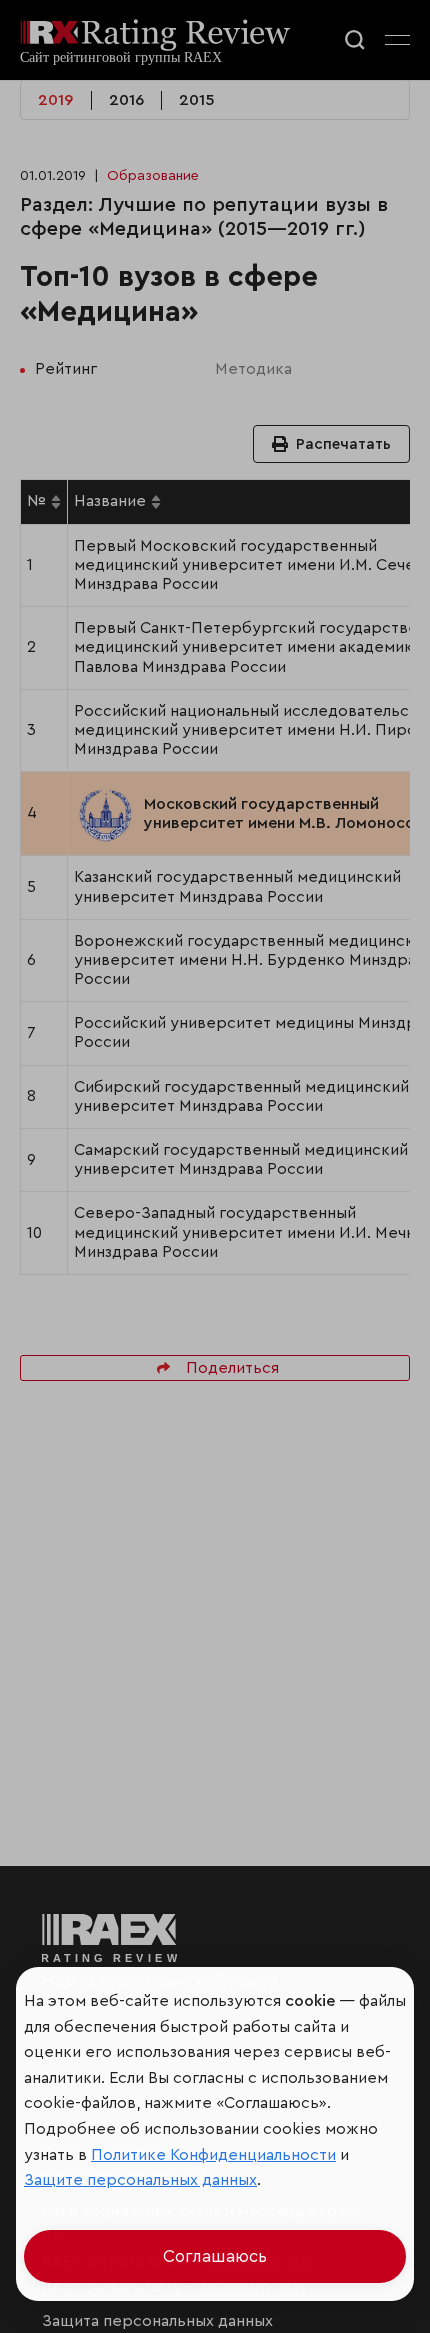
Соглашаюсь (215, 2256)
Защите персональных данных (140, 2180)
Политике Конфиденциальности (213, 2155)
